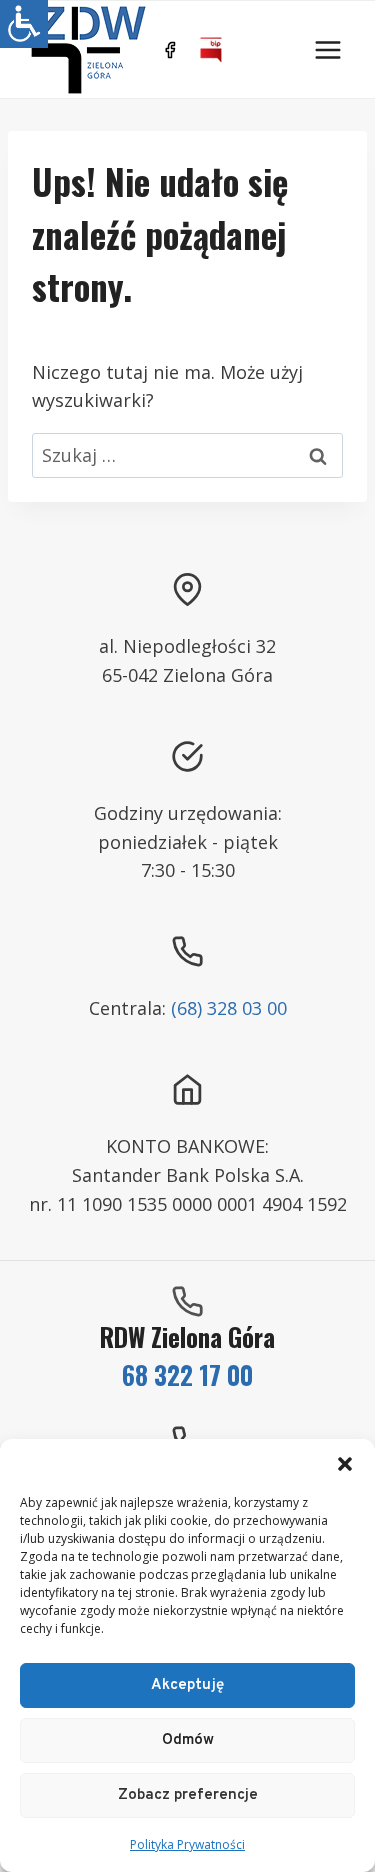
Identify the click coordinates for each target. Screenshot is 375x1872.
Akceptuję (187, 1685)
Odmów (188, 1740)
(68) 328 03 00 (229, 1008)
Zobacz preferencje (188, 1795)
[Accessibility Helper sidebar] (24, 24)
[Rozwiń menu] (327, 49)
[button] (345, 1464)
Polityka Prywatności (187, 1844)
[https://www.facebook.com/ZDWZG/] (170, 50)
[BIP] (211, 50)
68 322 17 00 (187, 1374)
